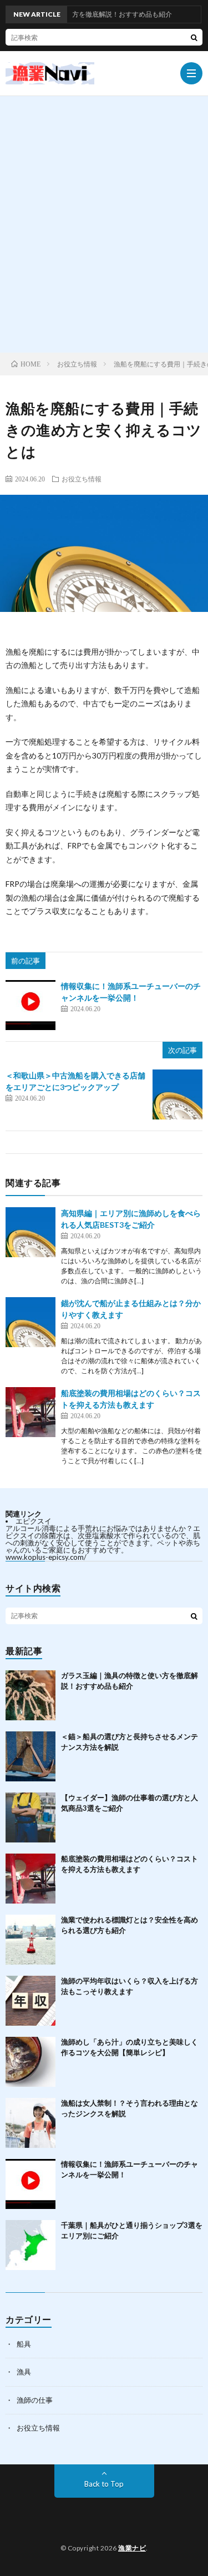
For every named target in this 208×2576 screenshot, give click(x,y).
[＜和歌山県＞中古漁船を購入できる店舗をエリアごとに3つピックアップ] (177, 1094)
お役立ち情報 (82, 479)
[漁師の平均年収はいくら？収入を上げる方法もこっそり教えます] (31, 2001)
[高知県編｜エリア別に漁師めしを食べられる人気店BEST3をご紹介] (31, 1232)
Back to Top (104, 2484)
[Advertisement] (104, 243)
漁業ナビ (132, 2548)
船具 (24, 2344)
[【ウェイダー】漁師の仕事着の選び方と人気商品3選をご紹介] (31, 1817)
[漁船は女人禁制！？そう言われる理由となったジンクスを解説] (31, 2123)
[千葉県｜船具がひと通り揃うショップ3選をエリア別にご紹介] (31, 2245)
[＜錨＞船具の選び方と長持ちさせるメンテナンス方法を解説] (31, 1756)
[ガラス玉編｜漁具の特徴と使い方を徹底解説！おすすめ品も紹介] (31, 1695)
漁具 (24, 2372)
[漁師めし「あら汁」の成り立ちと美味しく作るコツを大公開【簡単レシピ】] (31, 2062)
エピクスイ (34, 1521)
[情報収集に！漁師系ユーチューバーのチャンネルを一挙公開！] (31, 1005)
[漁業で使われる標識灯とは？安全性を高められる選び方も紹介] (31, 1940)
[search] (194, 37)
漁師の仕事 (35, 2400)
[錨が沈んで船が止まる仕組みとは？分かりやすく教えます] (31, 1322)
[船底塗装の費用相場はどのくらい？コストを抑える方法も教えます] (31, 1412)
